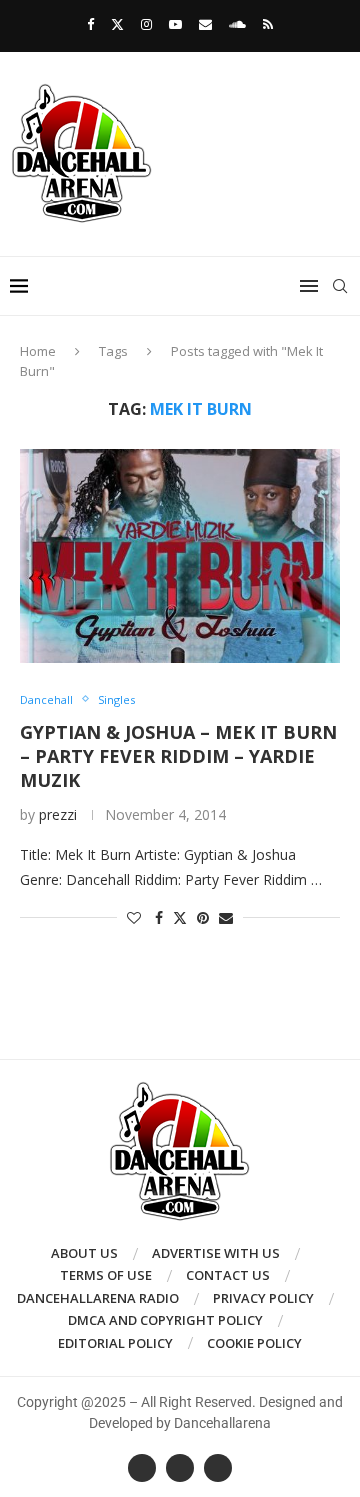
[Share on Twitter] (180, 917)
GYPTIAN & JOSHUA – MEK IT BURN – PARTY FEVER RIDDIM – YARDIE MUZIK (178, 756)
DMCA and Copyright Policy (165, 1320)
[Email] (205, 24)
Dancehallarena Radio (98, 1298)
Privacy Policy (263, 1298)
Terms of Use (106, 1275)
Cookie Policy (254, 1343)
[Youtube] (175, 24)
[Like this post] (134, 917)
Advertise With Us (216, 1253)
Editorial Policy (115, 1343)
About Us (84, 1253)
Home (38, 351)
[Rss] (268, 24)
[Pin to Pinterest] (203, 917)
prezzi (58, 814)
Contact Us (228, 1275)
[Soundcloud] (237, 24)
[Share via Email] (226, 917)
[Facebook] (90, 24)
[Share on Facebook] (159, 917)
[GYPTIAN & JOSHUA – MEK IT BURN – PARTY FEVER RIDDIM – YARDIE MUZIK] (180, 555)
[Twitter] (117, 24)
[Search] (340, 286)
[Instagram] (146, 24)
